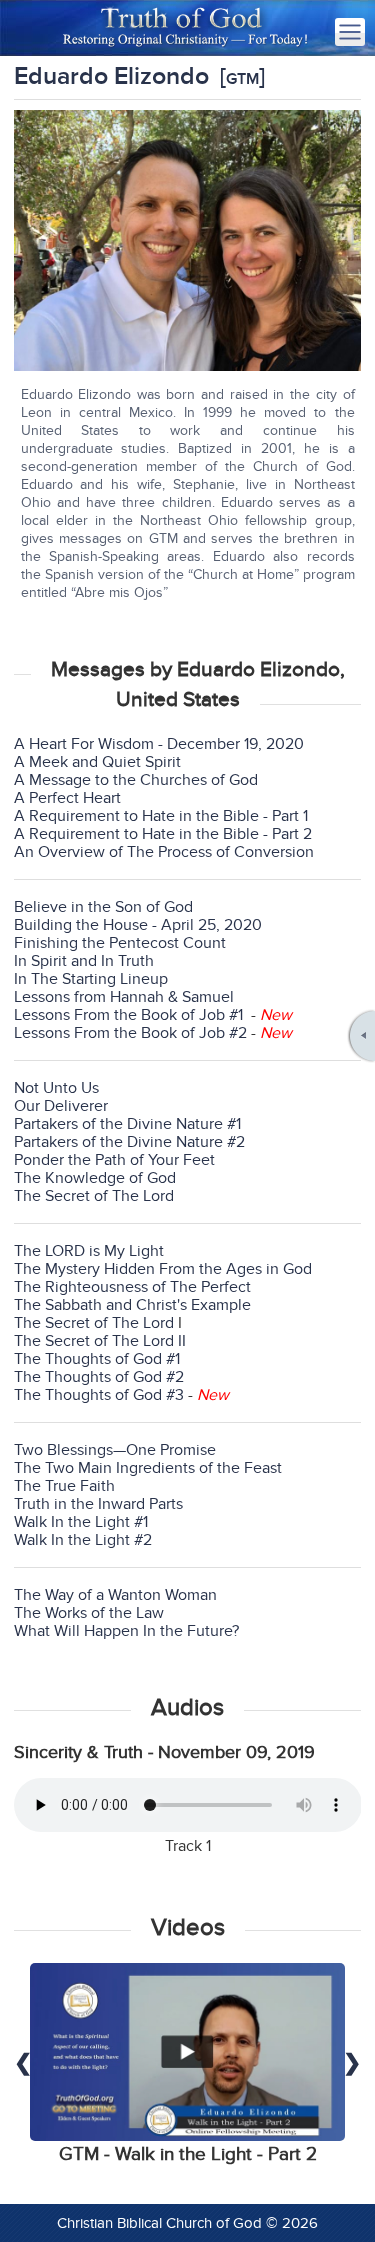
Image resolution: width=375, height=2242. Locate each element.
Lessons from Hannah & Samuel (124, 997)
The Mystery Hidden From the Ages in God (163, 1269)
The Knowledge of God (95, 1178)
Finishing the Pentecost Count (120, 943)
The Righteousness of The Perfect (132, 1287)
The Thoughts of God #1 (97, 1359)
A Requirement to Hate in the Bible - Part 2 (163, 834)
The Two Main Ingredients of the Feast (148, 1468)
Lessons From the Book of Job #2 (130, 1033)
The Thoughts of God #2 (99, 1377)
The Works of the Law (89, 1613)
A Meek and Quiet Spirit (97, 762)
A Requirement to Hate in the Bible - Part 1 (161, 816)
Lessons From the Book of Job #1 (128, 1015)
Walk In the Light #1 (81, 1522)
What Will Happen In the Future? (126, 1631)
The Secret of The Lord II (100, 1341)
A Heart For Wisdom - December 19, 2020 (159, 744)
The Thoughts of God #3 (99, 1395)
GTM (242, 79)
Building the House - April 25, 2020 (138, 925)
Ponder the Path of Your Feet (114, 1160)
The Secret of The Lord (94, 1196)
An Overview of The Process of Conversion (164, 852)
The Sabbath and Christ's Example (132, 1305)
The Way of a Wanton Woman (115, 1595)
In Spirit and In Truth (84, 961)
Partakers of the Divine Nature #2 (129, 1142)
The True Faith (64, 1486)
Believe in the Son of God (103, 907)
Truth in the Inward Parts (98, 1504)
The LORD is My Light (89, 1251)
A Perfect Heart (67, 798)
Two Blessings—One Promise (115, 1450)
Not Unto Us (56, 1088)
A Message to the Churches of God (136, 780)
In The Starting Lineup (91, 979)
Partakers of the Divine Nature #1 (127, 1124)
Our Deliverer (61, 1106)
